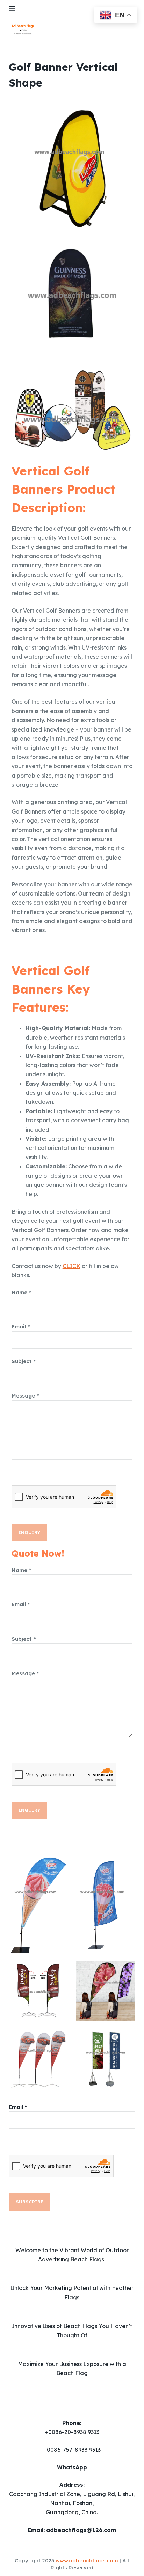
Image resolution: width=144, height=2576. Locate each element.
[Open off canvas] (12, 9)
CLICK (71, 1266)
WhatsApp (72, 2467)
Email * (21, 1327)
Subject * (24, 1361)
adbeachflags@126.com (81, 2530)
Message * (25, 1396)
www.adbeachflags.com (87, 2560)
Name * (21, 1292)
